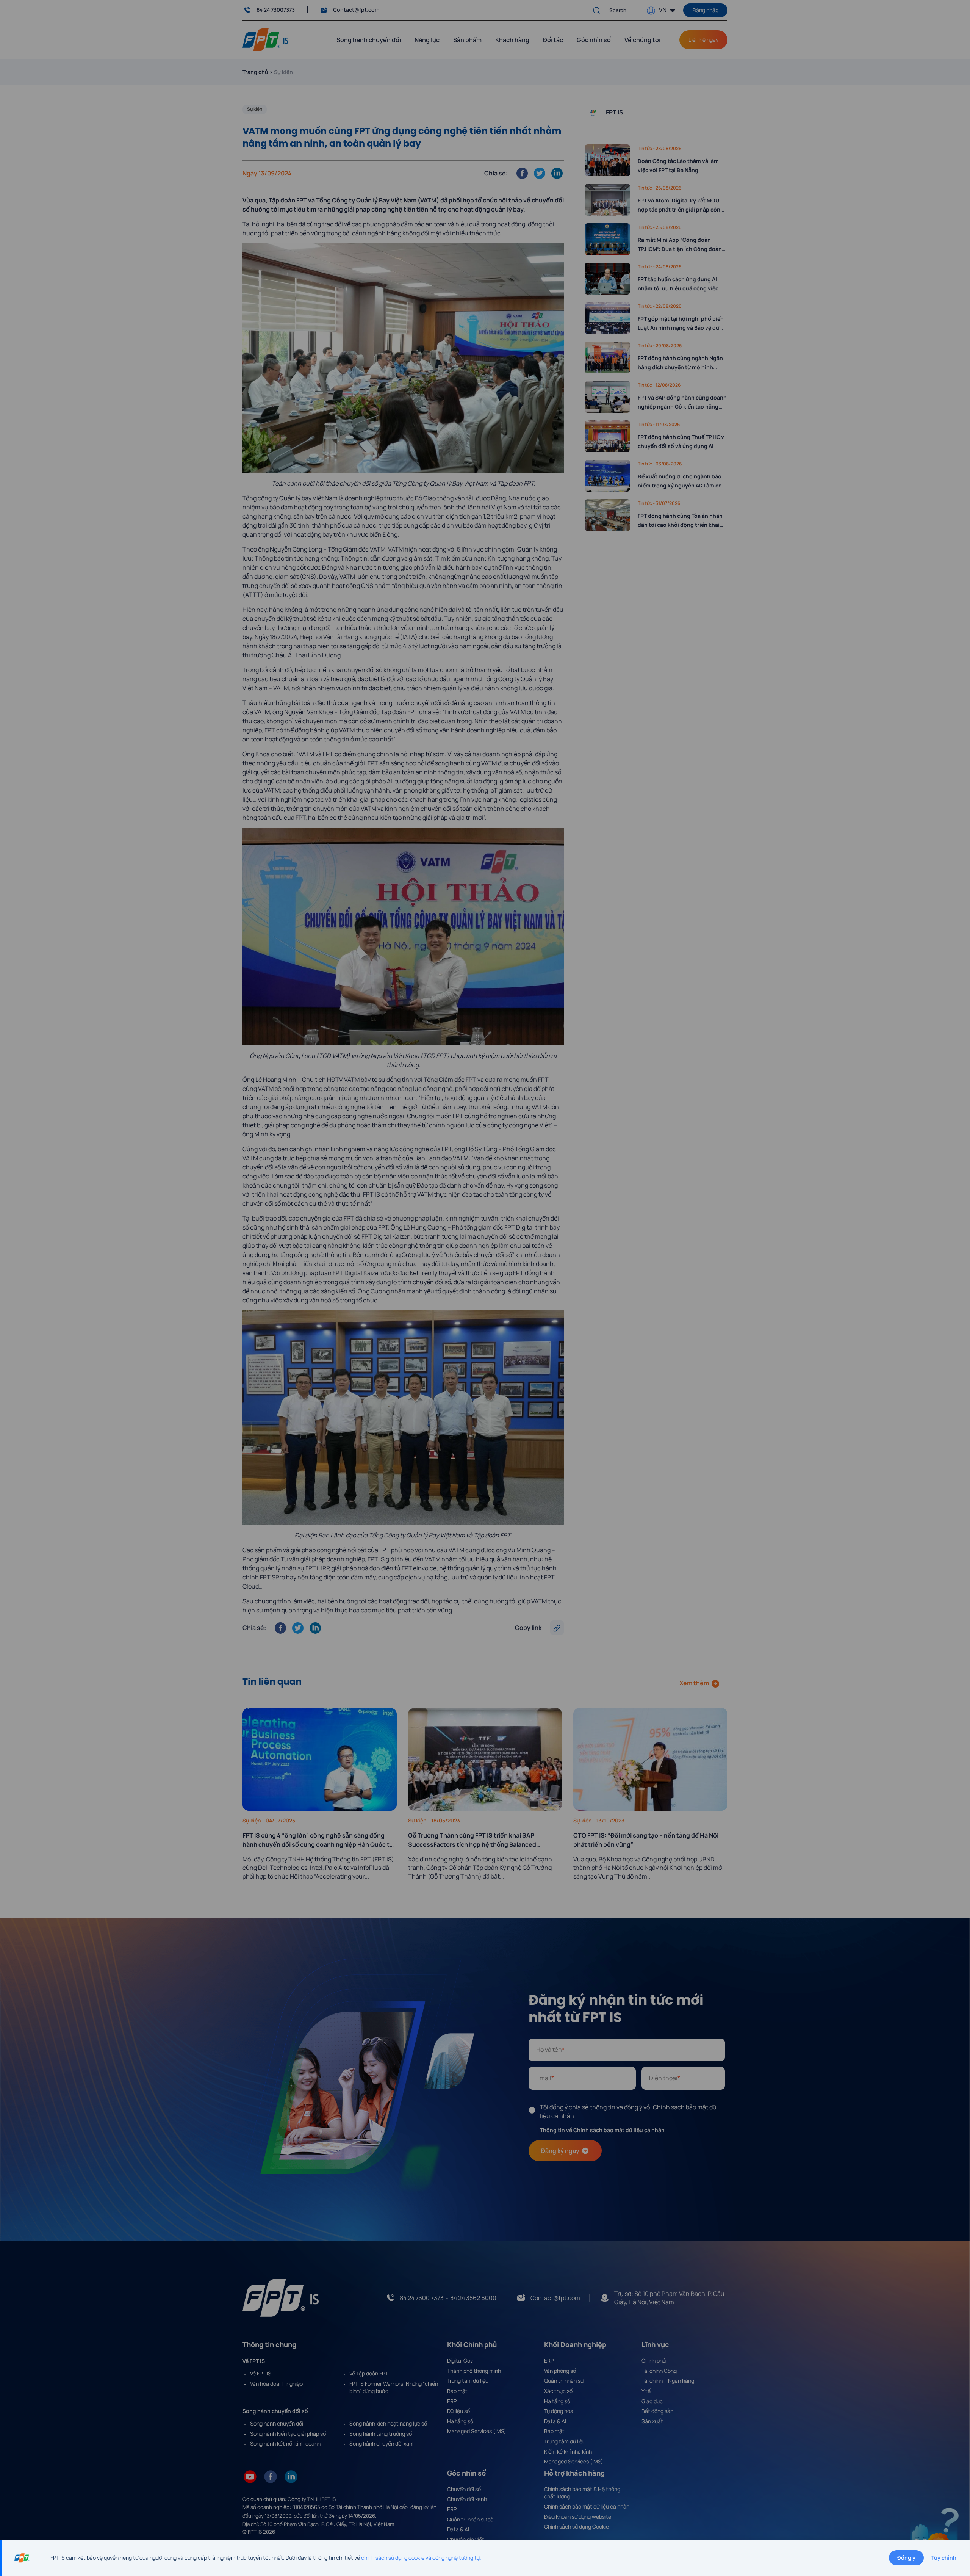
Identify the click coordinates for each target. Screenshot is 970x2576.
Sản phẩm (467, 40)
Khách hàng (512, 40)
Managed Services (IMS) (477, 2431)
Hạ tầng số (460, 2421)
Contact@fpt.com (356, 10)
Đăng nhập (706, 10)
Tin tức (645, 148)
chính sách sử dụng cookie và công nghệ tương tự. (421, 2558)
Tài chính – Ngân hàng (668, 2381)
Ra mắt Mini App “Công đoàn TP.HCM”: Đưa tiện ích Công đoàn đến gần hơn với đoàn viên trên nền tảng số (680, 245)
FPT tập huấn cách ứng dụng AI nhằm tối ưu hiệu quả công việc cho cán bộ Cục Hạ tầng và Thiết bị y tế (682, 284)
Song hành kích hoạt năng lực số (388, 2423)
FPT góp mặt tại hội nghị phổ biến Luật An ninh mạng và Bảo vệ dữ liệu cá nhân (681, 324)
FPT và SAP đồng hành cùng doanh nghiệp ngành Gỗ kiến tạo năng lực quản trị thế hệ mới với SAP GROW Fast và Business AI (682, 403)
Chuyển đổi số (464, 2489)
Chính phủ (654, 2361)
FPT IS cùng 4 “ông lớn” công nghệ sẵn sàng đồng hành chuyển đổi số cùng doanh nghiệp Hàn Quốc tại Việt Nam (318, 1840)
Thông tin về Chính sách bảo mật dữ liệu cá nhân (602, 2130)
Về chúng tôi (642, 40)
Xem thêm (694, 1683)
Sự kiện (255, 109)
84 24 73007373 (276, 10)
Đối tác (553, 40)
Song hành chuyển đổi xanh (382, 2444)
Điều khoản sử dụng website (578, 2517)
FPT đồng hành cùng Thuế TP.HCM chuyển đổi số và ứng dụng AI (681, 441)
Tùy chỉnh (944, 2558)
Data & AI (555, 2421)
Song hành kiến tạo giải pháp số (288, 2434)
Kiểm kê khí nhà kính (568, 2451)
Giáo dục (652, 2401)
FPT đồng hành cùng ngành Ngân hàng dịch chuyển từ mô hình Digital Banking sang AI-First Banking (680, 363)
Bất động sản (657, 2411)
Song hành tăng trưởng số (381, 2434)
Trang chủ (255, 72)
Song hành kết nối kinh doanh (285, 2444)
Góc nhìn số (594, 40)
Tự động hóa (559, 2411)
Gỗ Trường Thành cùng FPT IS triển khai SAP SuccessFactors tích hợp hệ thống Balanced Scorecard (472, 1840)
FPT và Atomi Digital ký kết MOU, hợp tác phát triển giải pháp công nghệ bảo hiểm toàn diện (681, 205)
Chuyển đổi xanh (467, 2499)
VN (663, 10)
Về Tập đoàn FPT (369, 2373)
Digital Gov (460, 2361)
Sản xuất (652, 2421)
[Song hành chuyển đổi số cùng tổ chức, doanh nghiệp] (265, 39)
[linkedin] (291, 2476)
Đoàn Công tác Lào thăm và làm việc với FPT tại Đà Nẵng (678, 165)
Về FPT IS (261, 2373)
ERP (452, 2401)
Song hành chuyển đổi (277, 2423)
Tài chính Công (659, 2371)
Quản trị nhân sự (564, 2381)
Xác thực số (558, 2391)
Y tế (646, 2391)
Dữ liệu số (458, 2411)
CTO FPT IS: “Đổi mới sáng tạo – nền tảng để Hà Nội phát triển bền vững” (646, 1840)
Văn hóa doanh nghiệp (276, 2384)
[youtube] (250, 2476)
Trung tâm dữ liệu (468, 2381)
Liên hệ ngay (703, 40)
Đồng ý (906, 2558)
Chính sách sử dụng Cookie (577, 2527)
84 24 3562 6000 (473, 2298)
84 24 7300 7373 (422, 2298)
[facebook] (271, 2476)
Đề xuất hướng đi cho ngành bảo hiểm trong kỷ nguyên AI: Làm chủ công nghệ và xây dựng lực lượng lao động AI (681, 481)
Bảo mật (457, 2391)
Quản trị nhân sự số (470, 2519)
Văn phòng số (560, 2371)
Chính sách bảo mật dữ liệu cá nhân (587, 2506)
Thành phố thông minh (474, 2371)
